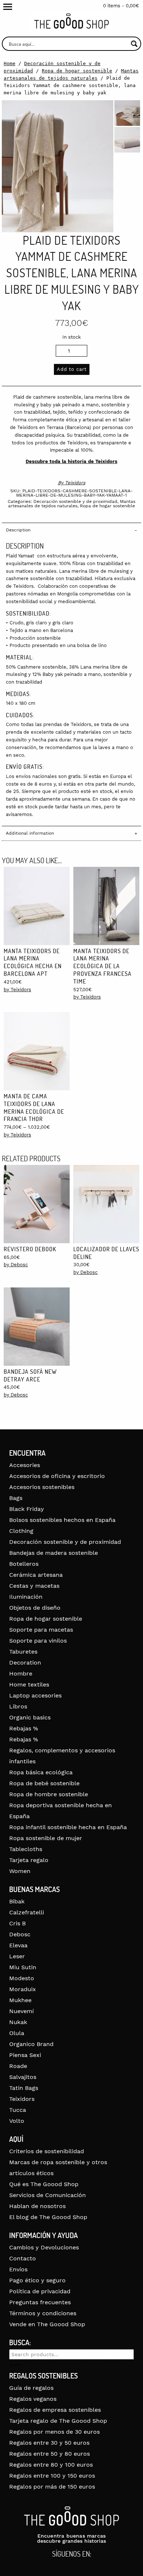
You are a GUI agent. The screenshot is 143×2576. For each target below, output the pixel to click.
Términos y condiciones (43, 2313)
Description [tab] (18, 530)
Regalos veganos (33, 2399)
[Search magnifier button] (134, 44)
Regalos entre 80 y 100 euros (51, 2465)
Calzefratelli (27, 1912)
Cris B (17, 1923)
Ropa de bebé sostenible (44, 1783)
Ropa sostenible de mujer (46, 1838)
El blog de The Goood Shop (48, 2217)
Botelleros (24, 1564)
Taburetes (23, 1652)
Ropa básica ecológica (41, 1772)
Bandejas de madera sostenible (54, 1553)
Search (15, 2365)
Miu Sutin (23, 1967)
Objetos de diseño (35, 1608)
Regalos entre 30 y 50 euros (49, 2443)
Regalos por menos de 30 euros (54, 2432)
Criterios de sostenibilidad (47, 2151)
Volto (17, 2121)
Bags (16, 1498)
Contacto (23, 2258)
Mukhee (20, 2000)
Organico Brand (31, 2044)
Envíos (18, 2269)
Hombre (21, 1674)
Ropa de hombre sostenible (49, 1794)
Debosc (20, 1934)
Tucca (18, 2110)
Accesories (25, 1465)
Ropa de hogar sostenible (77, 71)
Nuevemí (21, 2011)
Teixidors (75, 483)
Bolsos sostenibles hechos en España (62, 1520)
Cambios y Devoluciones (44, 2247)
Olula (17, 2033)
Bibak (17, 1901)
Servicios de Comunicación (47, 2195)
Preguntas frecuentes (40, 2302)
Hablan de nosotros (37, 2206)
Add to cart (72, 369)
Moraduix (23, 1989)
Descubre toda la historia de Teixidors (71, 461)
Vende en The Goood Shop (47, 2324)
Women (20, 1871)
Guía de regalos (31, 2388)
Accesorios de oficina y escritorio (57, 1476)
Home (10, 63)
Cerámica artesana (36, 1575)
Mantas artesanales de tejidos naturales (72, 504)
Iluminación (26, 1597)
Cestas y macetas (34, 1586)
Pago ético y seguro (37, 2280)
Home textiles (29, 1684)
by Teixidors (17, 990)
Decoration (25, 1663)
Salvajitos (23, 2077)
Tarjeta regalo (29, 1860)
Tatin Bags (24, 2088)
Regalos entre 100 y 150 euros (52, 2476)
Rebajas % (24, 1728)
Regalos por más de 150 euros (52, 2487)
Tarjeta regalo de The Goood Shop (58, 2421)
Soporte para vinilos (38, 1641)
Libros (18, 1706)
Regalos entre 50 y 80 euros (49, 2454)
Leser (17, 1956)
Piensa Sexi (25, 2055)
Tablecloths (26, 1849)
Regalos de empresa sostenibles (55, 2410)
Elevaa (18, 1945)
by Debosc (16, 1265)
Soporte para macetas (41, 1630)
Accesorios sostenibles (42, 1487)
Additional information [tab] (30, 833)
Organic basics (30, 1717)
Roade (18, 2066)
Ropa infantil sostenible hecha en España (68, 1827)
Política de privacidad (40, 2291)
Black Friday (27, 1509)
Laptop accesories (35, 1695)
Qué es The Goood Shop (44, 2184)
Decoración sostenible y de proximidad (75, 501)
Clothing (21, 1531)
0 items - (121, 6)
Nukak (18, 2022)
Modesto (22, 1978)
